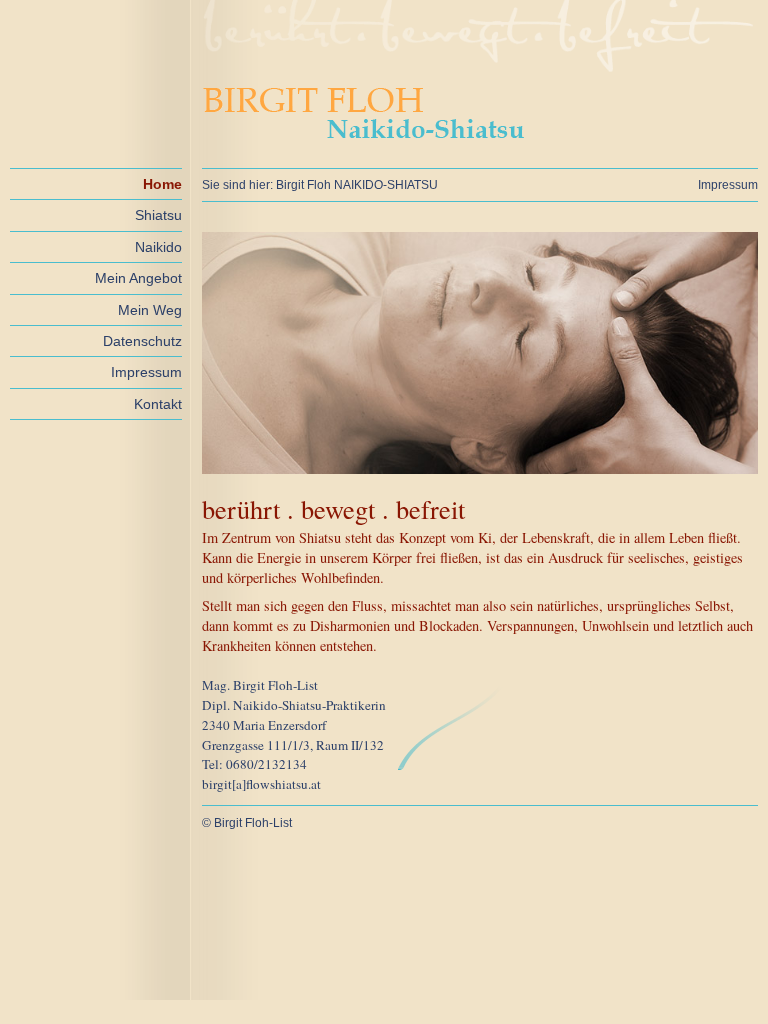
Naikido (158, 247)
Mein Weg (150, 310)
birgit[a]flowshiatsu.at (261, 784)
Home (162, 184)
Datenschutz (142, 341)
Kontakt (158, 404)
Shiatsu (158, 215)
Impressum (146, 372)
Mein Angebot (138, 278)
